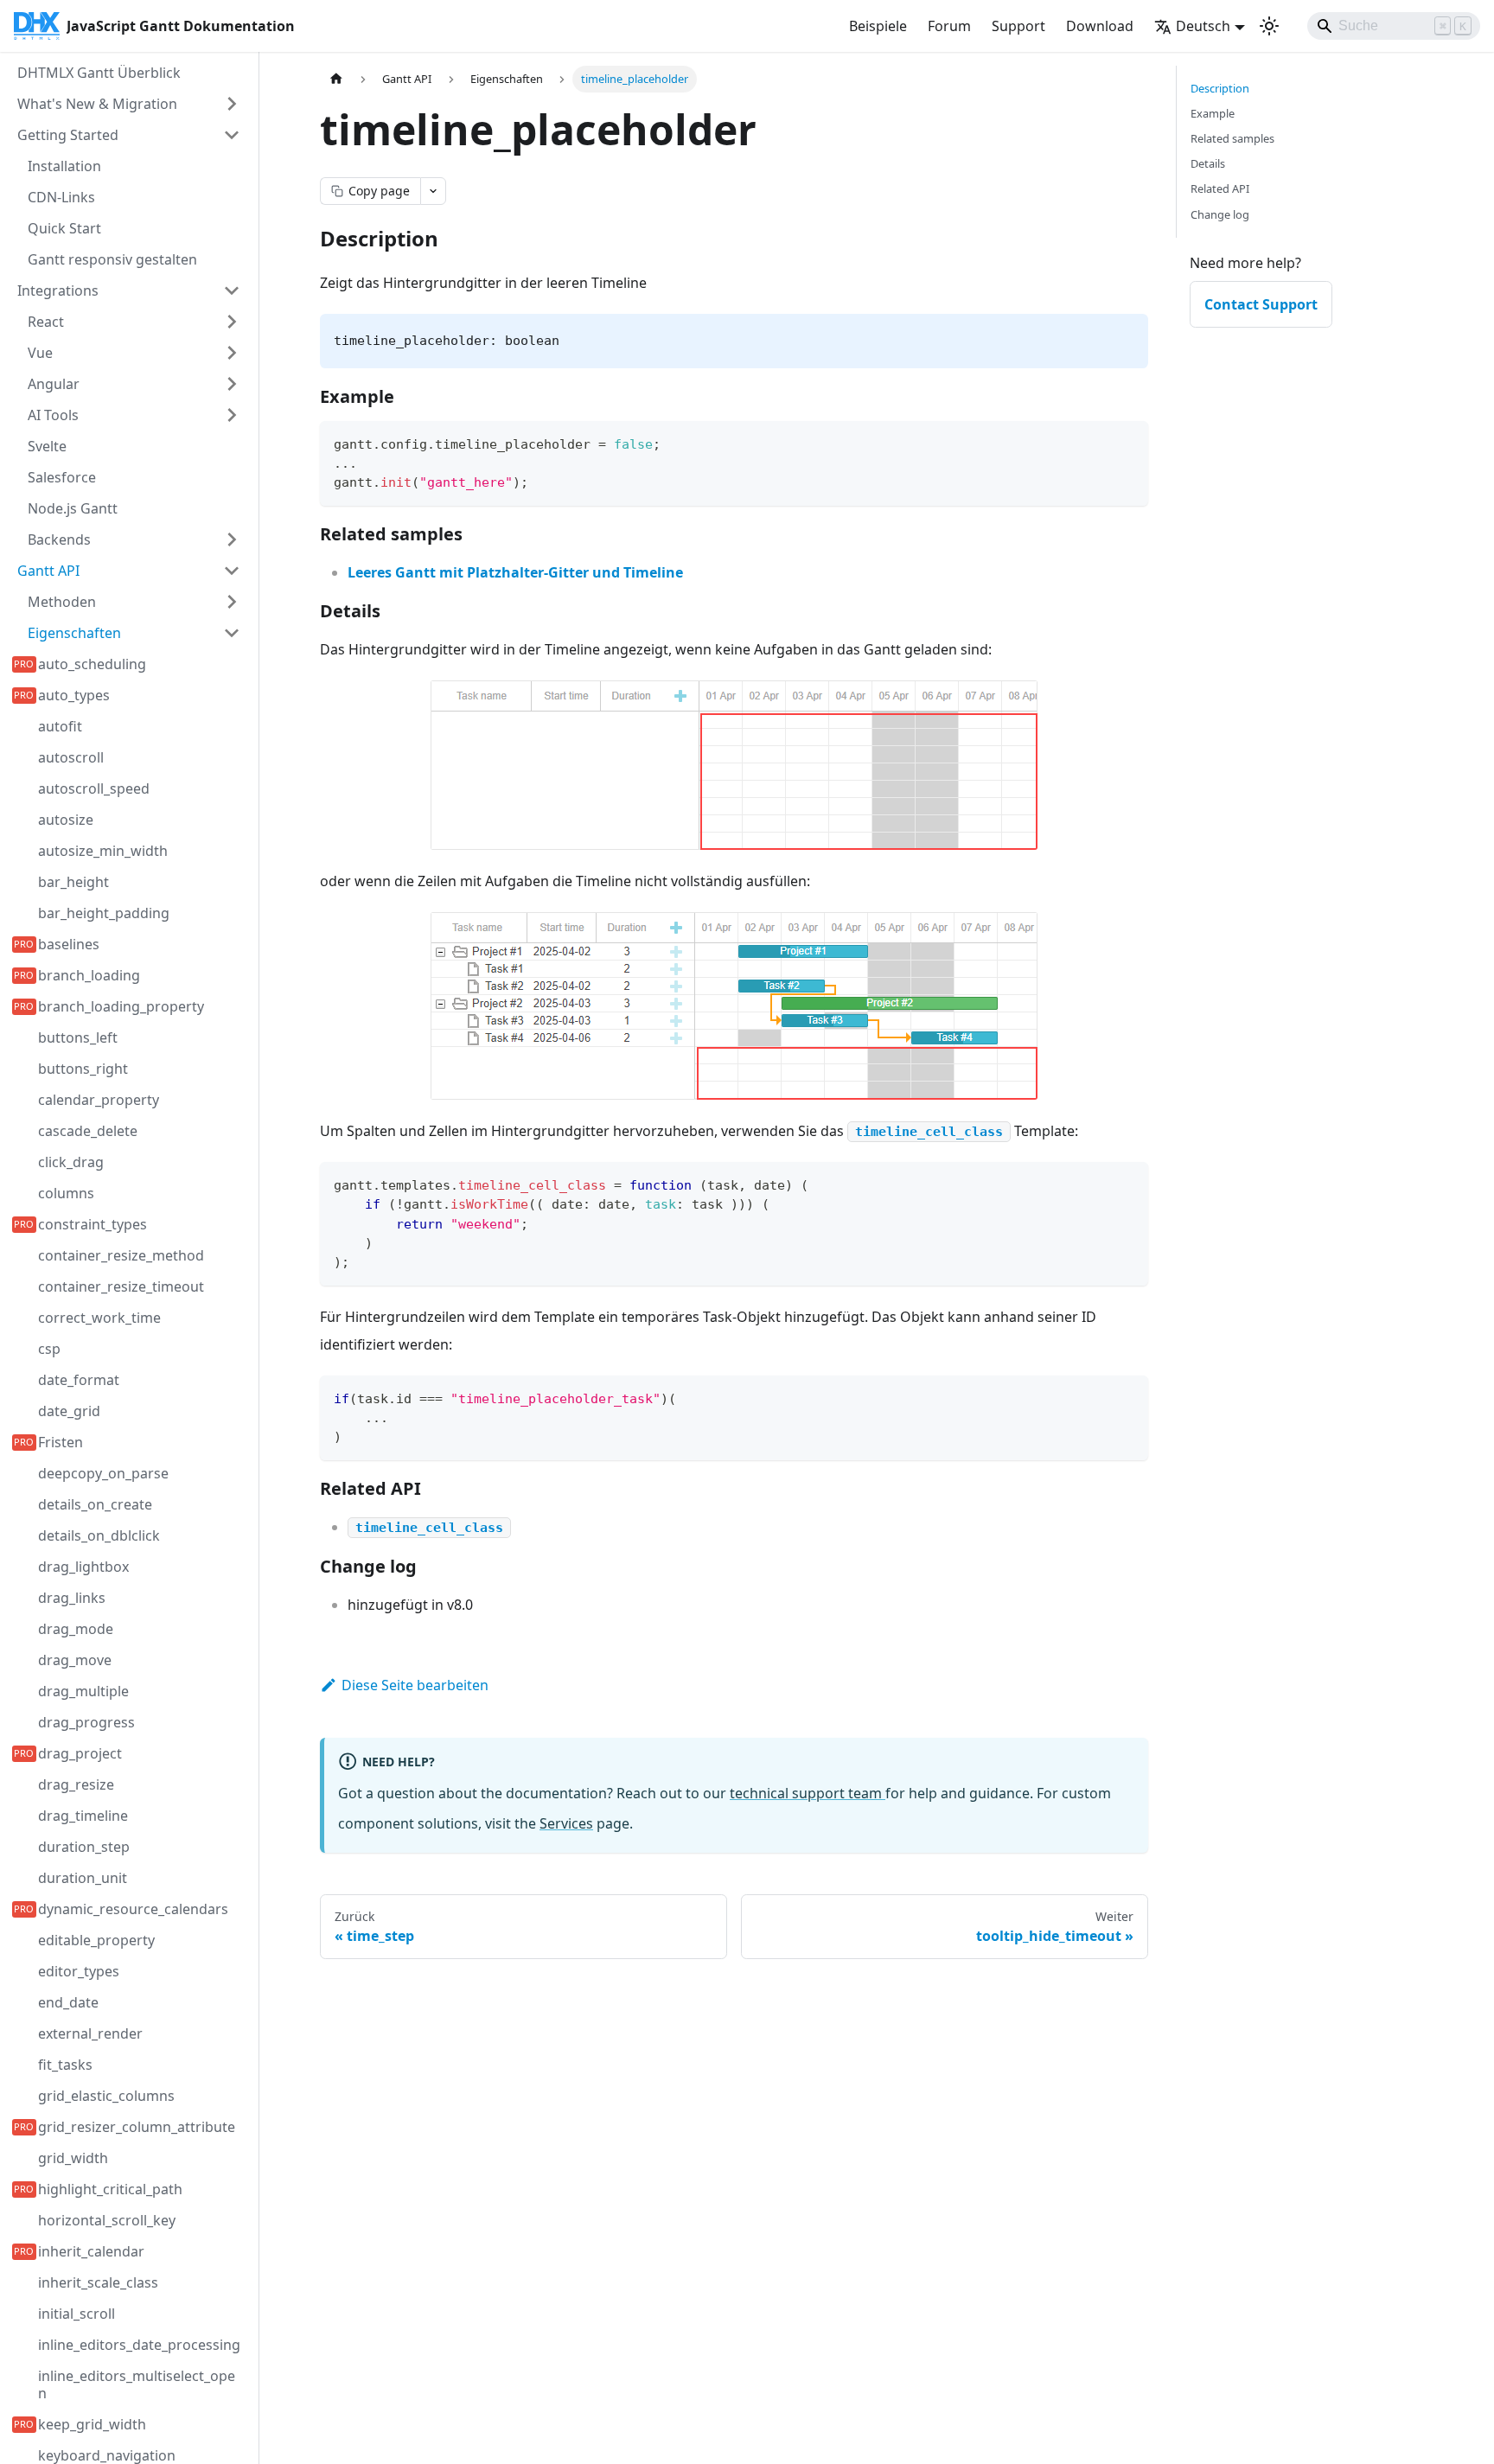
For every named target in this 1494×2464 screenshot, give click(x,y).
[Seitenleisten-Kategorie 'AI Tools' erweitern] (232, 415)
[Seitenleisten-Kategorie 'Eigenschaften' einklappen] (232, 633)
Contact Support (1261, 304)
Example (1213, 113)
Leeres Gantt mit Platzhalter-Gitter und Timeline (515, 572)
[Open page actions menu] (433, 191)
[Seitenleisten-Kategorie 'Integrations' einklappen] (232, 290)
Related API (1220, 188)
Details (1208, 163)
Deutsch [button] (1203, 26)
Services (566, 1823)
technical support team (808, 1793)
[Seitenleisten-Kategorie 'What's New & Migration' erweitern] (232, 104)
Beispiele (878, 26)
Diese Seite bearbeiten (415, 1685)
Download (1100, 26)
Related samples (1232, 138)
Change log (1220, 214)
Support (1018, 26)
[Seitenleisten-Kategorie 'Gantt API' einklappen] (232, 571)
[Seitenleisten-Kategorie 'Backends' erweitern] (232, 539)
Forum (949, 26)
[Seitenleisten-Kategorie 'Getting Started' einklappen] (232, 135)
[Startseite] (336, 79)
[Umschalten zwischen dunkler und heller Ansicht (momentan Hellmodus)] (1269, 26)
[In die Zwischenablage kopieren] (1127, 442)
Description (1220, 88)
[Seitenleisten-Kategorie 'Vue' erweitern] (232, 353)
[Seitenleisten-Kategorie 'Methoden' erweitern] (232, 602)
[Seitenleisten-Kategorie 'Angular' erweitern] (232, 384)
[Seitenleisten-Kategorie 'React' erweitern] (232, 322)
